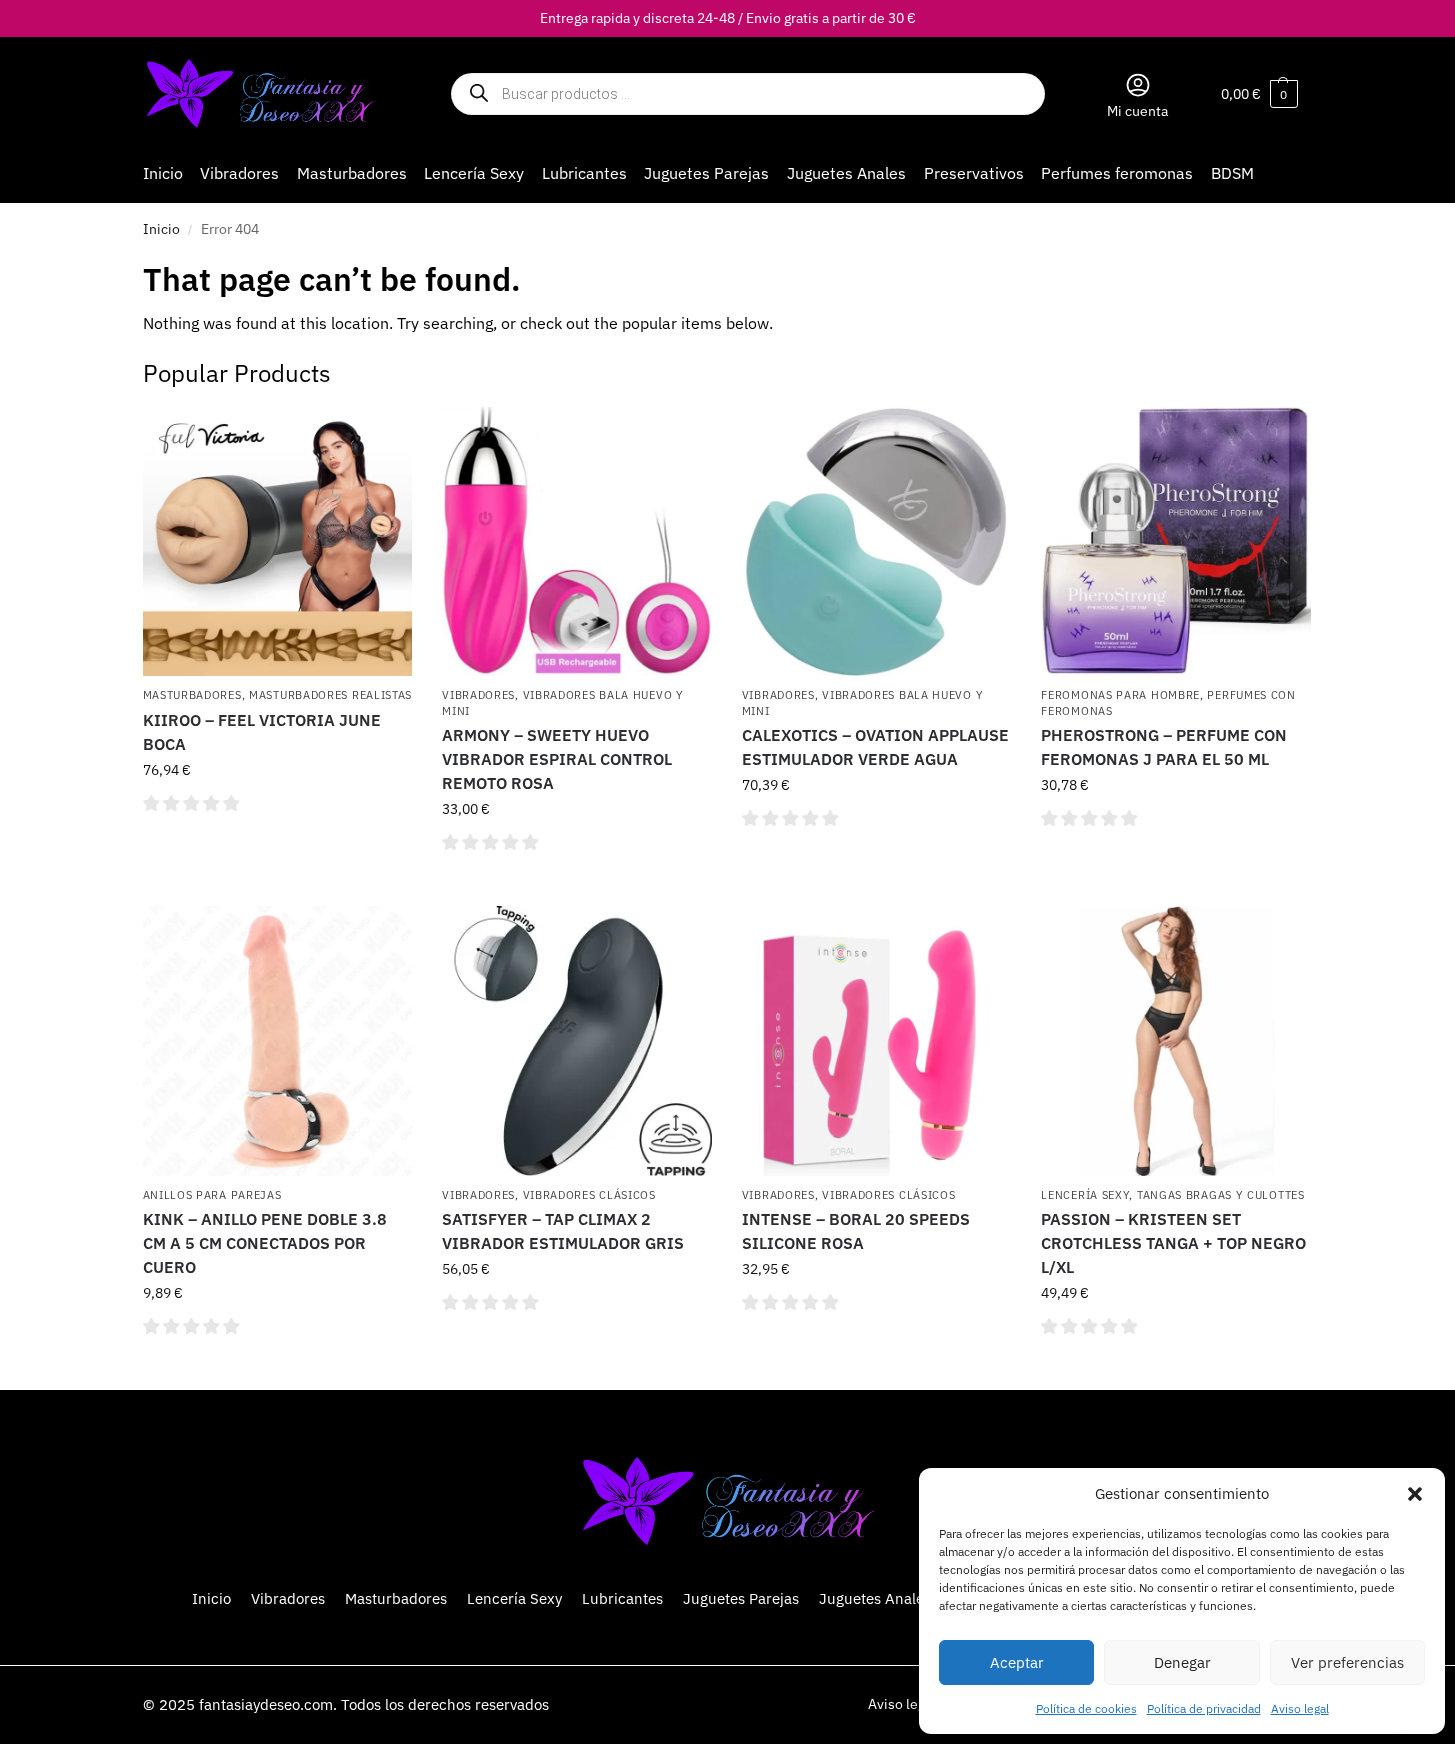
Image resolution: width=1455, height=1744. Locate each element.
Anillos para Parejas (212, 1195)
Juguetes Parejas (741, 1598)
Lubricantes (622, 1598)
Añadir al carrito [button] (277, 847)
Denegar (1182, 1662)
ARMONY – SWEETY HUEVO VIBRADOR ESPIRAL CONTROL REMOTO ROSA (557, 759)
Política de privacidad (1204, 1708)
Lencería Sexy (1085, 1195)
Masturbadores (192, 695)
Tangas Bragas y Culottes (1221, 1195)
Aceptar (1017, 1662)
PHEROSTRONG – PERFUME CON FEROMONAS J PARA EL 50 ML (1164, 747)
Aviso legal (1300, 1708)
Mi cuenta (1137, 111)
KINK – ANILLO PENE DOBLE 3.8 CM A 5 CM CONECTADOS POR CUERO (265, 1243)
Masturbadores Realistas (330, 695)
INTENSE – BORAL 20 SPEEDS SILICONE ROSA (856, 1231)
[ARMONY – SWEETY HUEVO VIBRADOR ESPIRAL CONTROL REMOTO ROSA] (577, 542)
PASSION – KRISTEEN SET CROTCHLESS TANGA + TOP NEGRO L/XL (1173, 1243)
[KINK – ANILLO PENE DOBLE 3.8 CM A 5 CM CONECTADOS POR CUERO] (278, 1041)
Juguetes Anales (875, 1598)
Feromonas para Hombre (1120, 695)
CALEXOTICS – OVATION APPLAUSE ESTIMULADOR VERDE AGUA (875, 747)
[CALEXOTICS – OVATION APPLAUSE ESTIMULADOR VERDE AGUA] (877, 542)
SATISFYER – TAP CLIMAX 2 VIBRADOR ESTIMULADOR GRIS (563, 1231)
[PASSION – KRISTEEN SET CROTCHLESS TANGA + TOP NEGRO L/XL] (1176, 1041)
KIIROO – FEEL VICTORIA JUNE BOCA (262, 732)
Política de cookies (1086, 1708)
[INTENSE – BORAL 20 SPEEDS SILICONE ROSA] (877, 1041)
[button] (1415, 1494)
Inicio (161, 229)
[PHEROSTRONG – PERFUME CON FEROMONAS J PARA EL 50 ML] (1176, 542)
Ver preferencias (1347, 1662)
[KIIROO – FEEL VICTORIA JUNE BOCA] (278, 542)
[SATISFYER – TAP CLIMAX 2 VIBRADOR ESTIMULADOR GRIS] (577, 1041)
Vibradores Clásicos (589, 1195)
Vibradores (478, 695)
